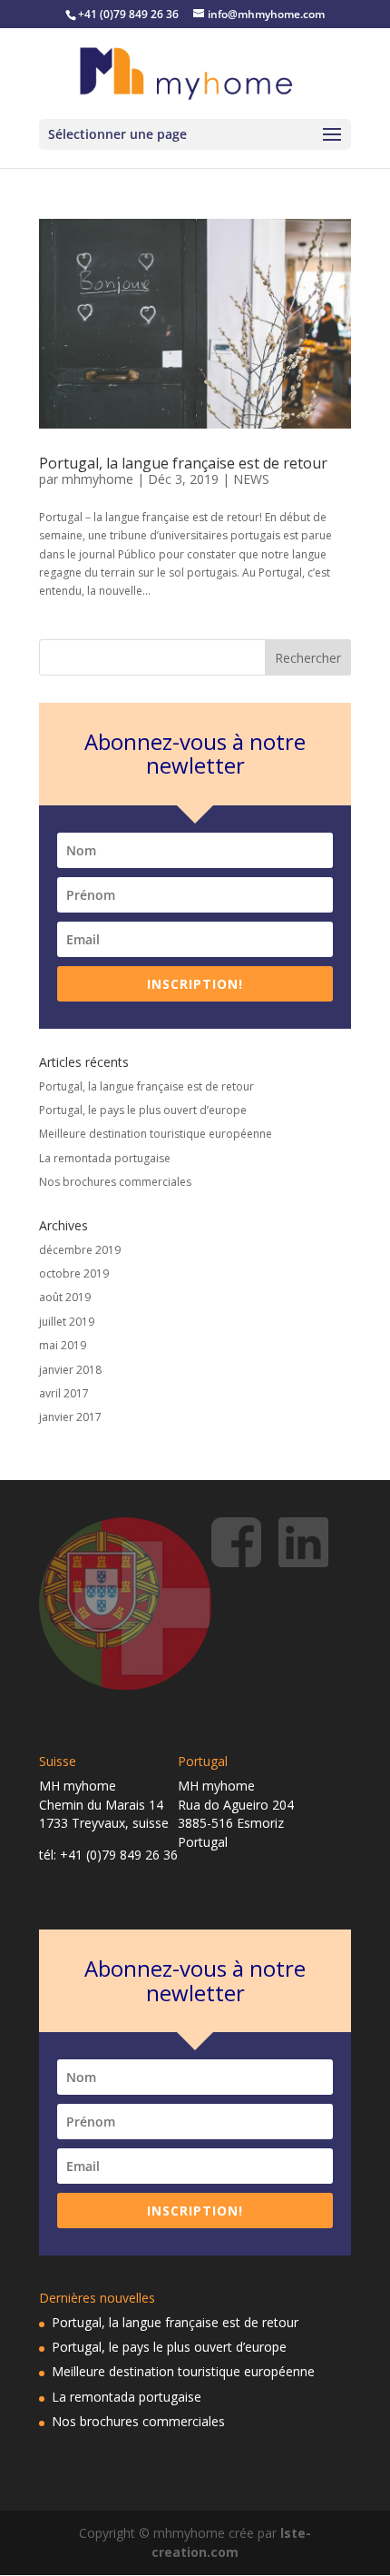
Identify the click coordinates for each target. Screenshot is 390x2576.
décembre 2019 (80, 1250)
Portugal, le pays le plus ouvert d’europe (143, 1110)
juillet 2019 (67, 1322)
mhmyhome (97, 479)
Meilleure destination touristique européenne (156, 1134)
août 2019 (65, 1297)
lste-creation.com (231, 2542)
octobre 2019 (74, 1273)
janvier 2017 (70, 1417)
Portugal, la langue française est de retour (183, 463)
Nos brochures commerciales (115, 1182)
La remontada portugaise (105, 1158)
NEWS (251, 479)
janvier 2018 (70, 1370)
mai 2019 (63, 1345)
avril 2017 (64, 1393)
